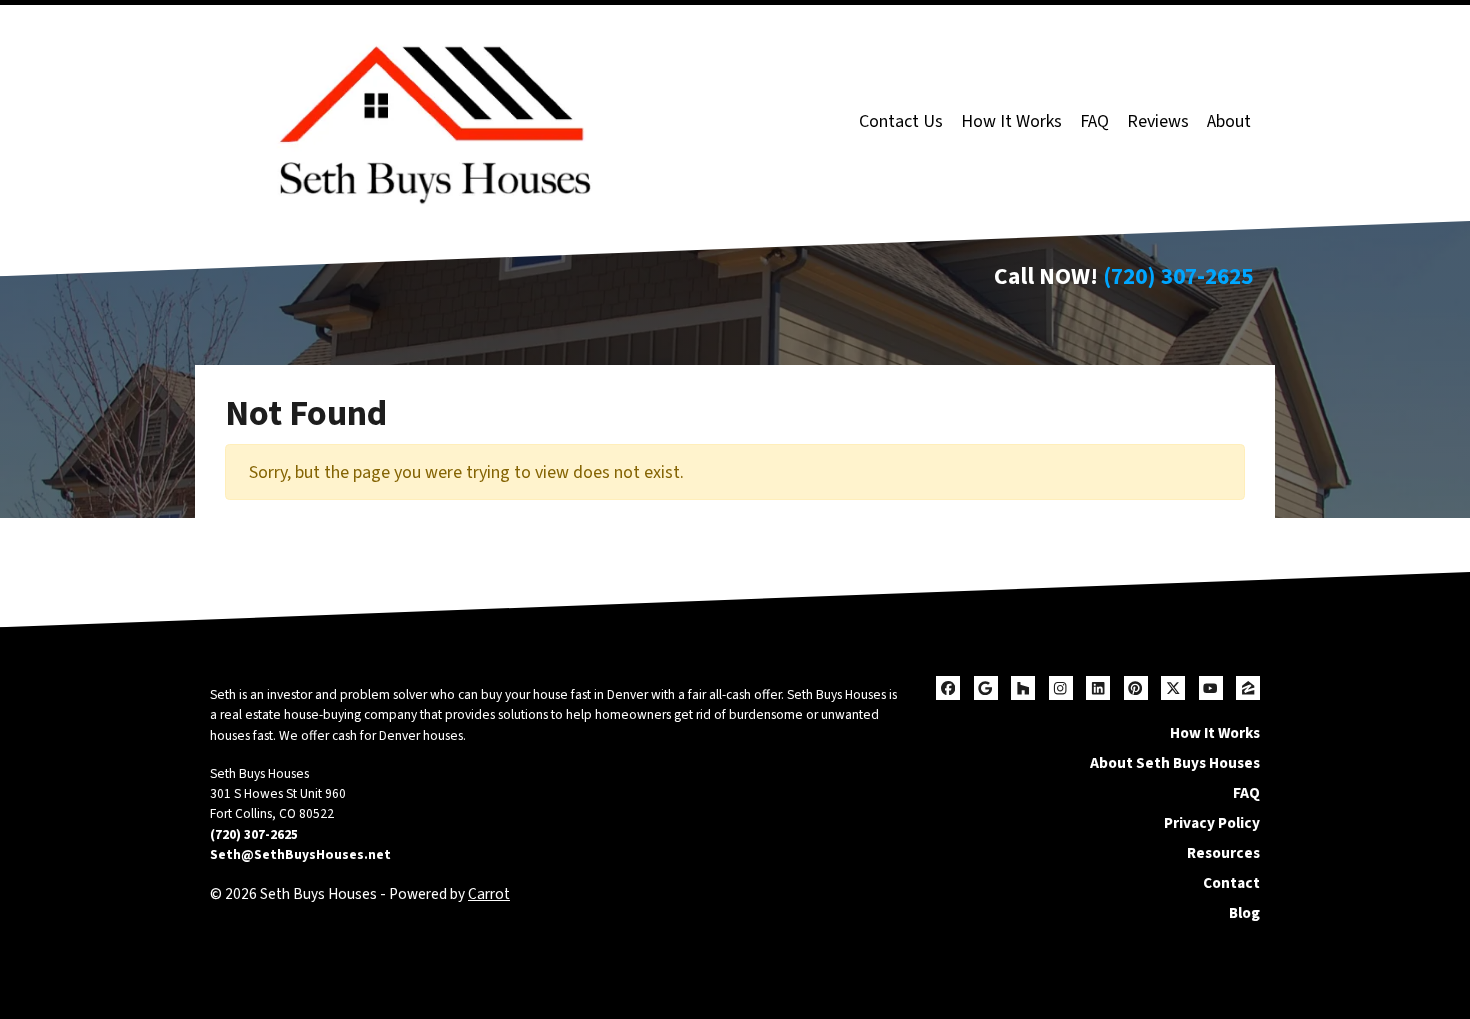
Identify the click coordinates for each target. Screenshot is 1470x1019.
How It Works (1011, 121)
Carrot (489, 894)
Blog (1244, 913)
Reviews (1158, 121)
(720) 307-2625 (1178, 276)
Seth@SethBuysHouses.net (300, 854)
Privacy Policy (1212, 823)
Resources (1223, 853)
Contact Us (901, 121)
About (1229, 121)
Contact (1231, 883)
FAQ (1094, 121)
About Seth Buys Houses (1175, 763)
